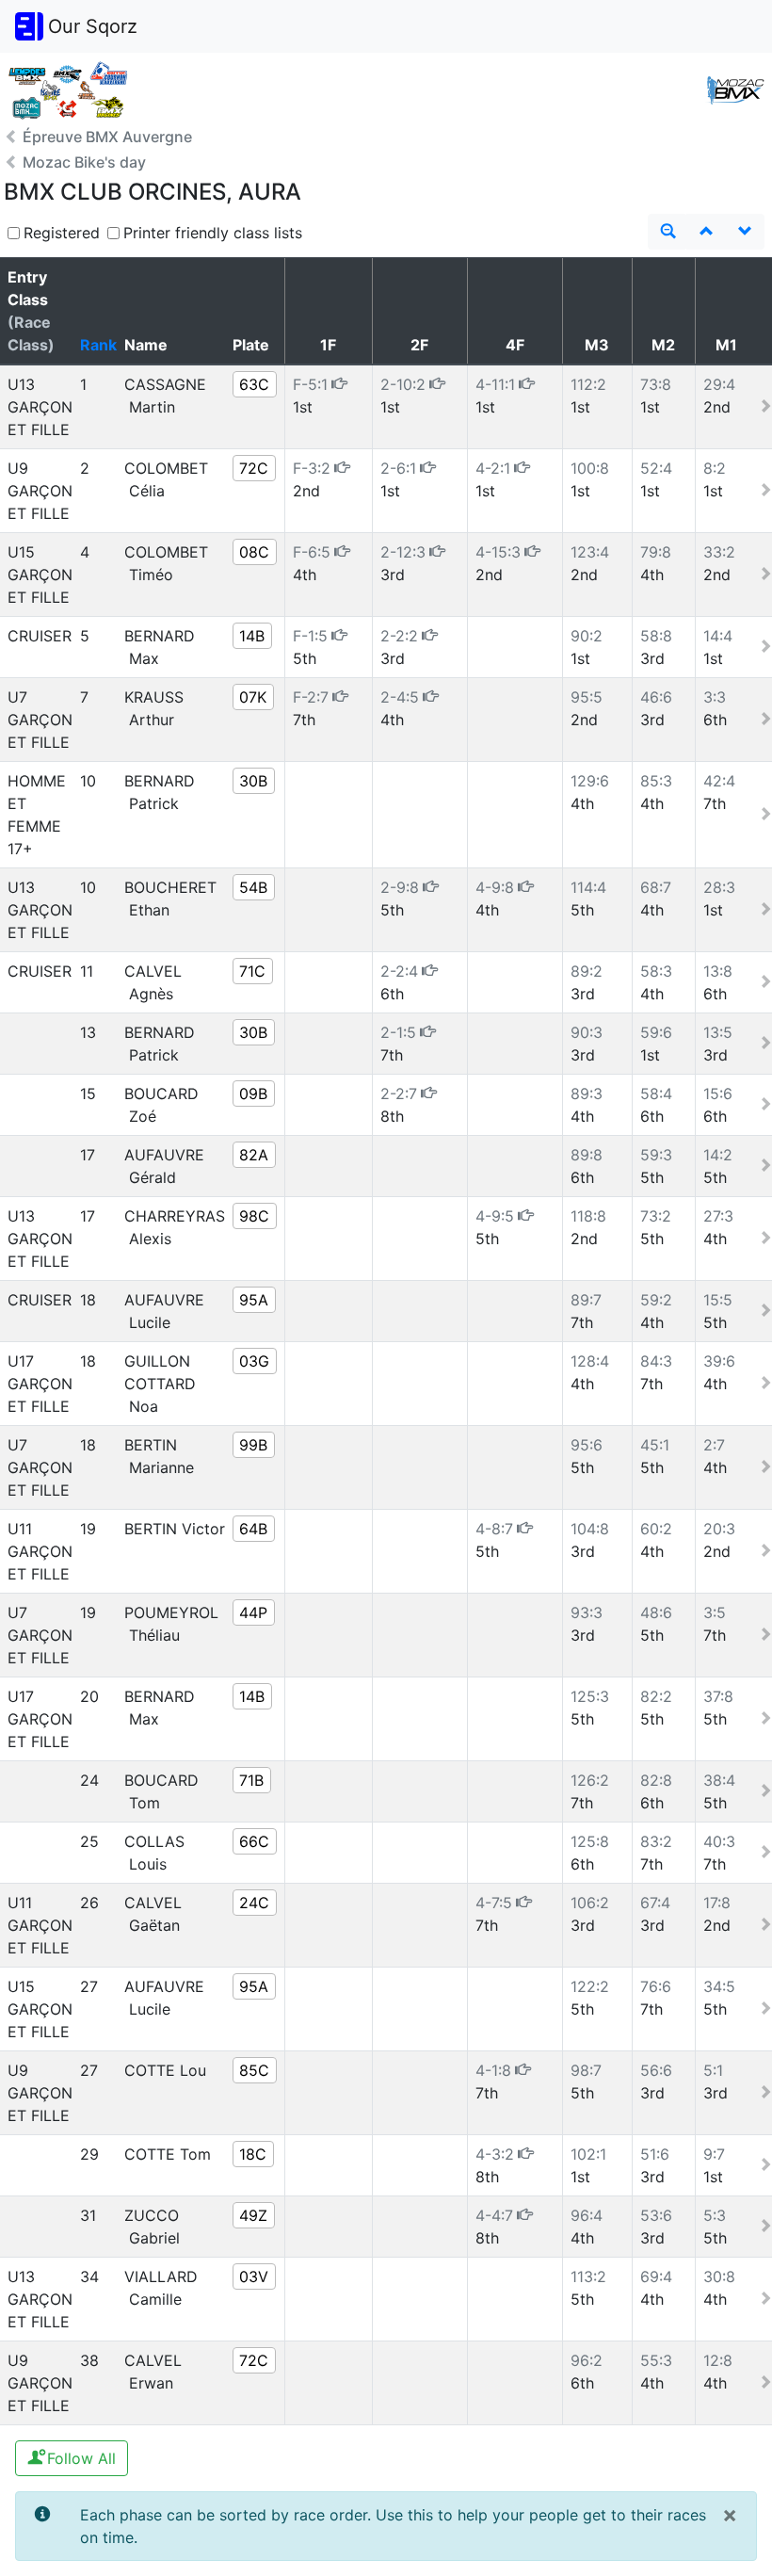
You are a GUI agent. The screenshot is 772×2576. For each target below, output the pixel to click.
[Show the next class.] (745, 232)
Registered (62, 233)
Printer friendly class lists (213, 233)
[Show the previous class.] (706, 232)
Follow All (79, 2458)
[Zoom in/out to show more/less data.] (667, 232)
